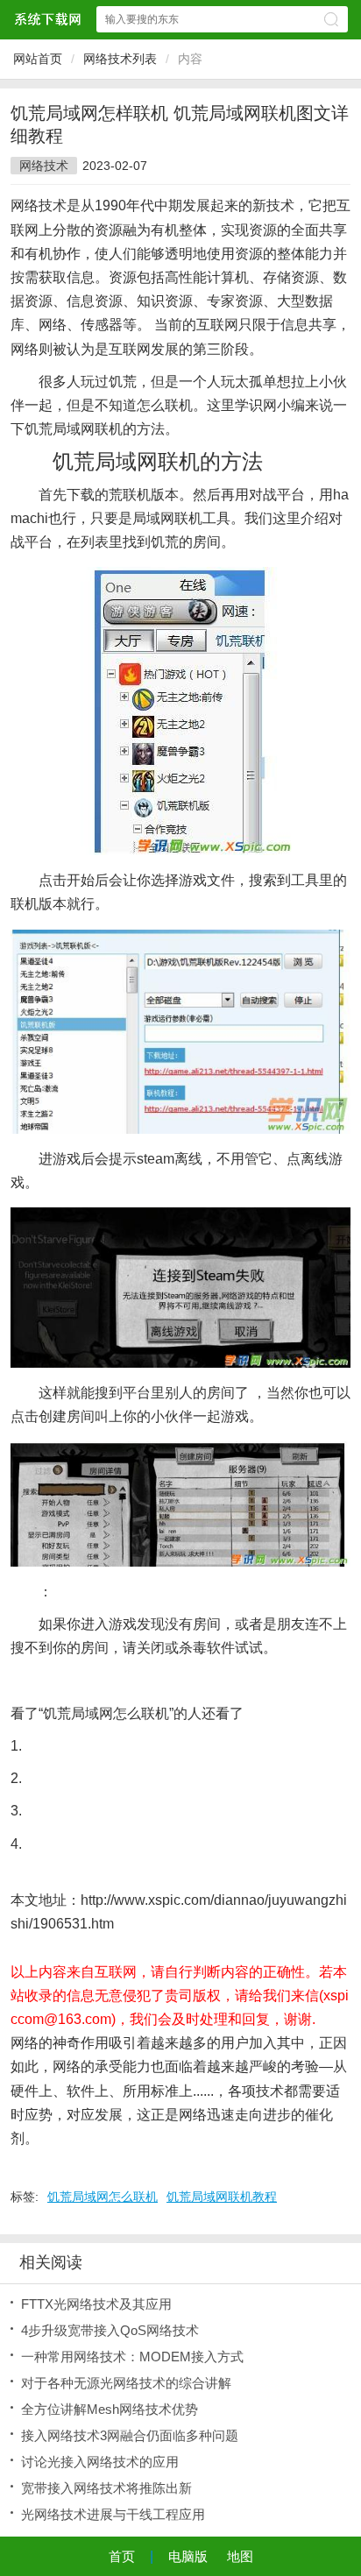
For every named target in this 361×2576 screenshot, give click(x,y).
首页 (122, 2556)
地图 (240, 2556)
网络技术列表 (120, 59)
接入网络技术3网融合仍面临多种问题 (130, 2435)
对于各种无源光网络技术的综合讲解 (126, 2383)
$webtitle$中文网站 (47, 19)
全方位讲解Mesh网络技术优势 (110, 2409)
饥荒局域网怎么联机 (103, 2197)
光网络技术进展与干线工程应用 (113, 2514)
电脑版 (188, 2556)
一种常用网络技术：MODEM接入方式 (132, 2357)
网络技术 (44, 166)
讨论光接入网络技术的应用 (100, 2462)
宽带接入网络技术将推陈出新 (106, 2488)
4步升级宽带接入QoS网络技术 (110, 2330)
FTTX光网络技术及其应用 (96, 2304)
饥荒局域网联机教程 (222, 2197)
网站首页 (38, 59)
